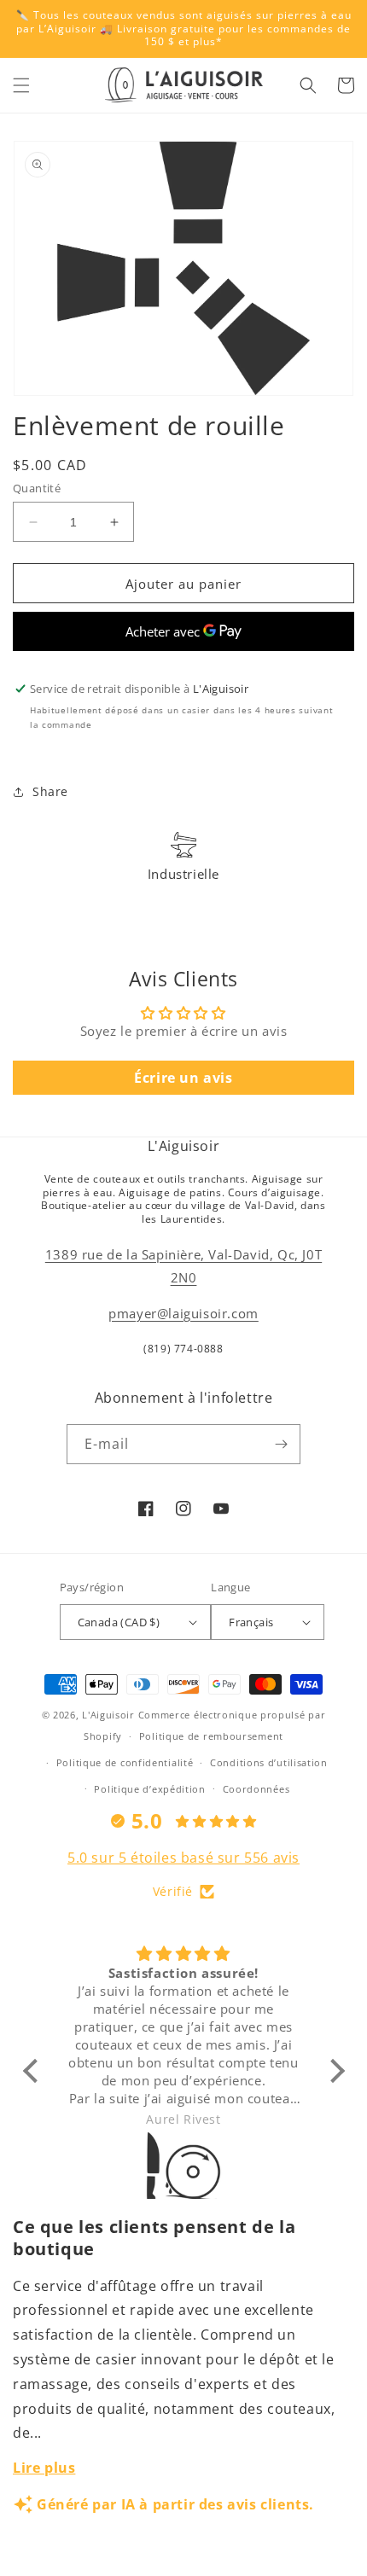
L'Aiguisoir (108, 1715)
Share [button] (50, 791)
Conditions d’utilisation (269, 1762)
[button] (21, 85)
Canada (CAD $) (119, 1622)
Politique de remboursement (211, 1736)
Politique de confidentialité (125, 1762)
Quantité (37, 488)
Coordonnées (256, 1789)
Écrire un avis (183, 1078)
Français (251, 1622)
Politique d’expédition (149, 1789)
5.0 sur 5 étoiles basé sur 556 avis (183, 1858)
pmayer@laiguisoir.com (183, 1313)
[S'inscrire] (281, 1444)
